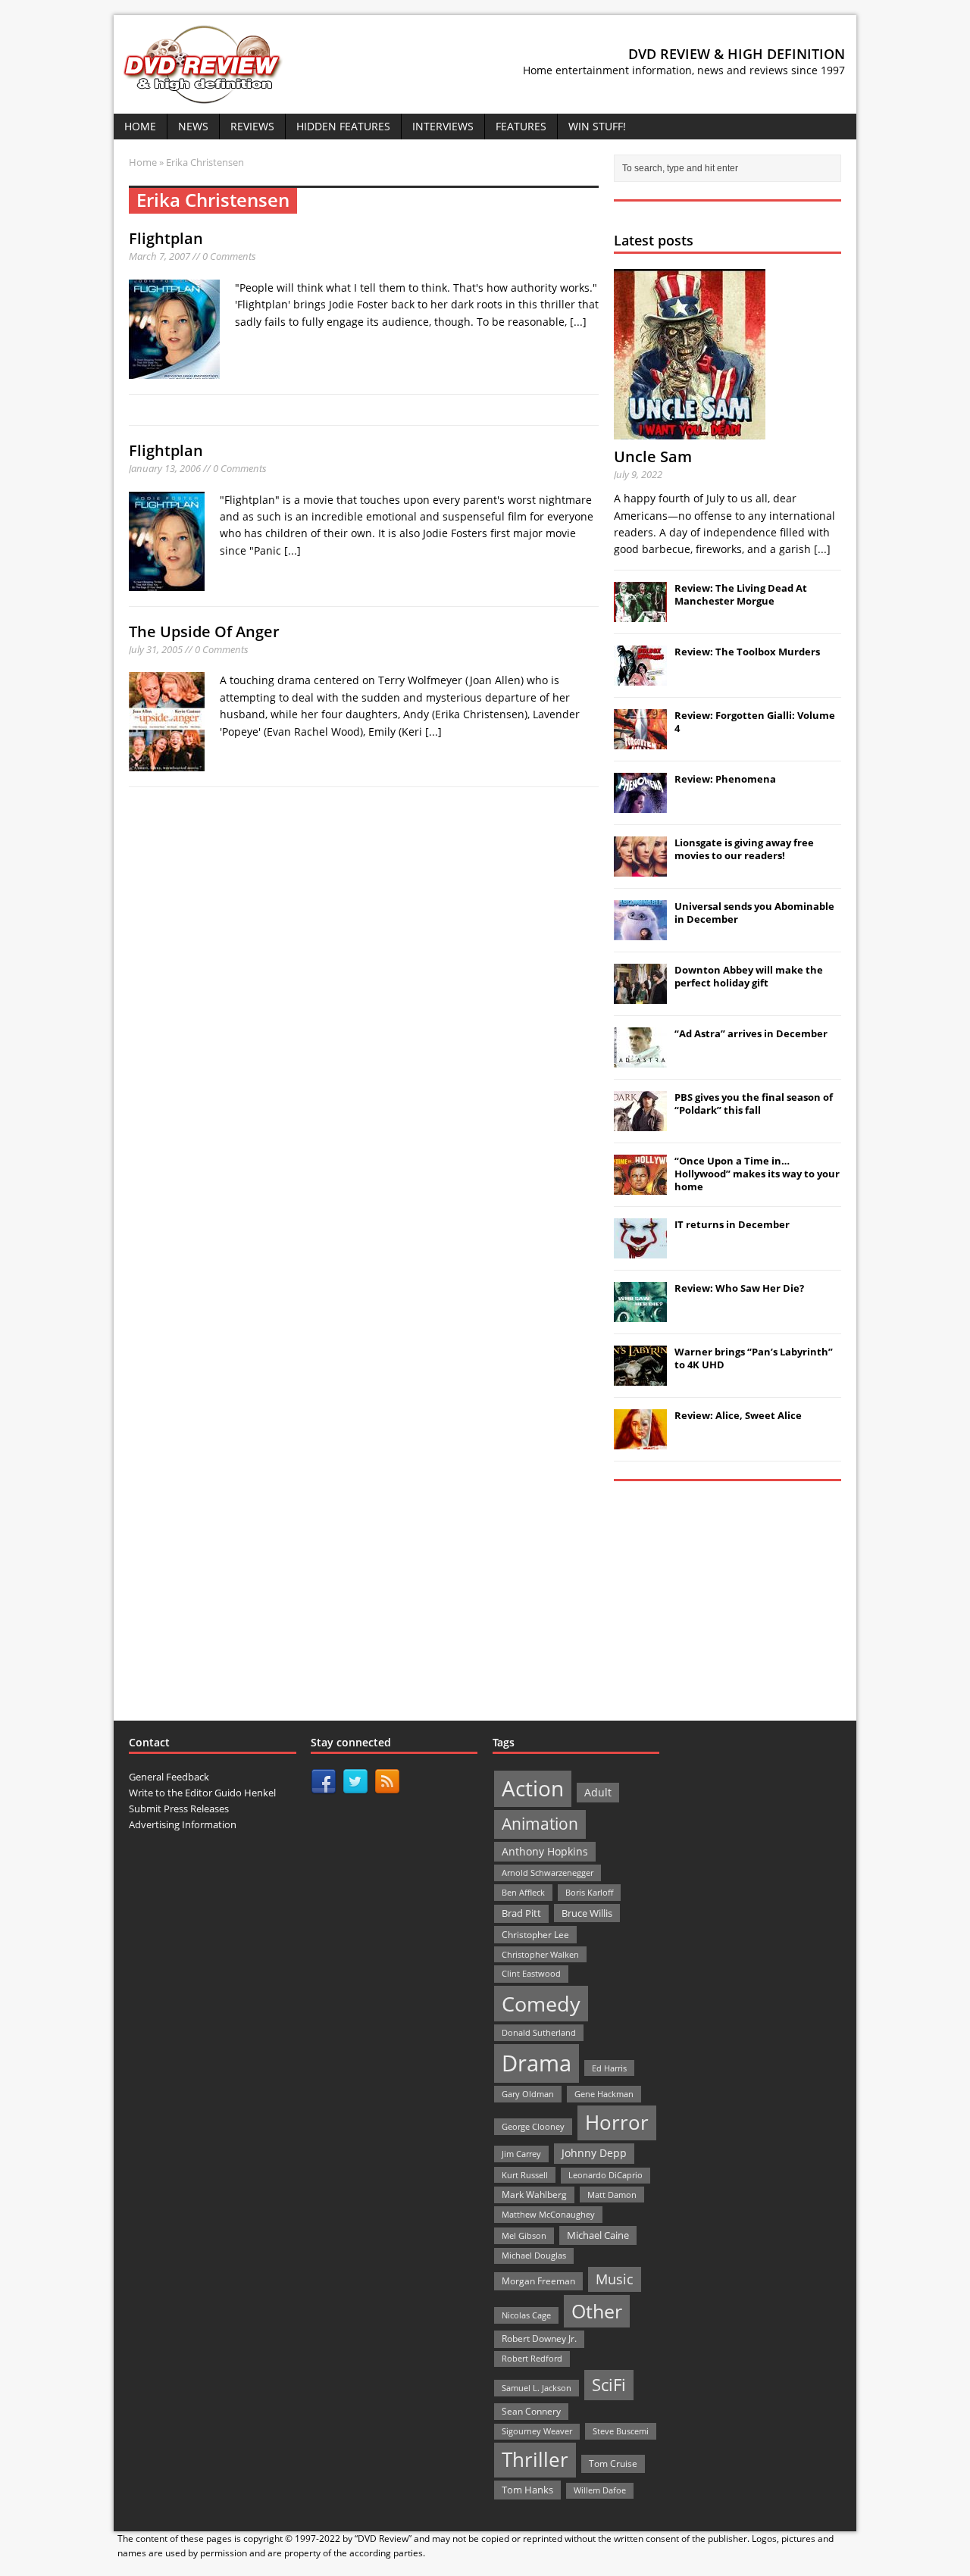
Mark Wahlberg (534, 2195)
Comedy (541, 2004)
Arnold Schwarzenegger (548, 1873)
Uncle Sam (653, 456)
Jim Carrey (521, 2154)
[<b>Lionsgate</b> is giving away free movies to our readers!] (640, 868)
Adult (598, 1792)
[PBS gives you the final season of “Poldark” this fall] (640, 1123)
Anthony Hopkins (545, 1851)
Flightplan (166, 238)
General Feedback (169, 1777)
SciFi (609, 2385)
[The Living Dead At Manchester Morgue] (640, 614)
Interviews (443, 126)
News (193, 126)
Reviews (252, 126)
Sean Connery (531, 2411)
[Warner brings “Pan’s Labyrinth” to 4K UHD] (640, 1377)
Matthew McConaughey (548, 2214)
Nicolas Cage (526, 2315)
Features (521, 126)
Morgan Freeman (538, 2281)
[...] (578, 322)
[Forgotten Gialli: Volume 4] (640, 741)
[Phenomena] (640, 805)
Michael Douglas (534, 2256)
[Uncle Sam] (690, 431)
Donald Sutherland (539, 2032)
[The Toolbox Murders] (640, 677)
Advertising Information (183, 1824)
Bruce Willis (587, 1913)
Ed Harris (609, 2068)
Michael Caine (598, 2235)
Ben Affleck (523, 1892)
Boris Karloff (589, 1892)
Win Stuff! (597, 126)
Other (597, 2311)
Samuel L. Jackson (537, 2388)
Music (615, 2279)
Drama (537, 2063)
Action (533, 1788)
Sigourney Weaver (537, 2431)
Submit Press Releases (179, 1809)
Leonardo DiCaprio (605, 2175)
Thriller (535, 2459)
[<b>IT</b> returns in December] (640, 1250)
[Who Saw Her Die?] (640, 1314)
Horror (617, 2122)
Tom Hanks (527, 2490)
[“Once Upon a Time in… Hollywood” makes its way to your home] (640, 1186)
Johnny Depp (594, 2153)
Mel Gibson (524, 2235)
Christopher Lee (535, 1934)
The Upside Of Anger (204, 631)
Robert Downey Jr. (539, 2338)
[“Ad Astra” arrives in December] (640, 1059)
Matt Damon (612, 2195)
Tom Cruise (613, 2463)
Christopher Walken (540, 1954)
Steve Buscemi (621, 2431)
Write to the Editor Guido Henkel (202, 1793)
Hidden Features (343, 126)
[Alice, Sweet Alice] (640, 1441)
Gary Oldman (528, 2094)
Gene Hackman (604, 2094)
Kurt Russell (525, 2175)
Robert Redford (532, 2359)
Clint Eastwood (531, 1973)
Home (140, 126)
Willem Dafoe (600, 2490)
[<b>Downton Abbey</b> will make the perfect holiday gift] (640, 996)
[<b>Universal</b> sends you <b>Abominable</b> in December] (640, 932)
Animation (540, 1824)
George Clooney (533, 2126)
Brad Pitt (521, 1913)
